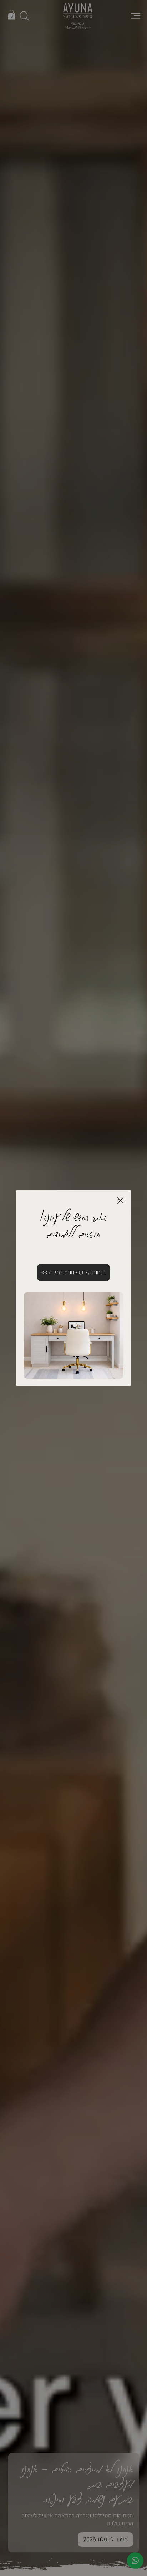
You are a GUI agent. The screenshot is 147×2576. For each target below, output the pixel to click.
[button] (120, 1201)
